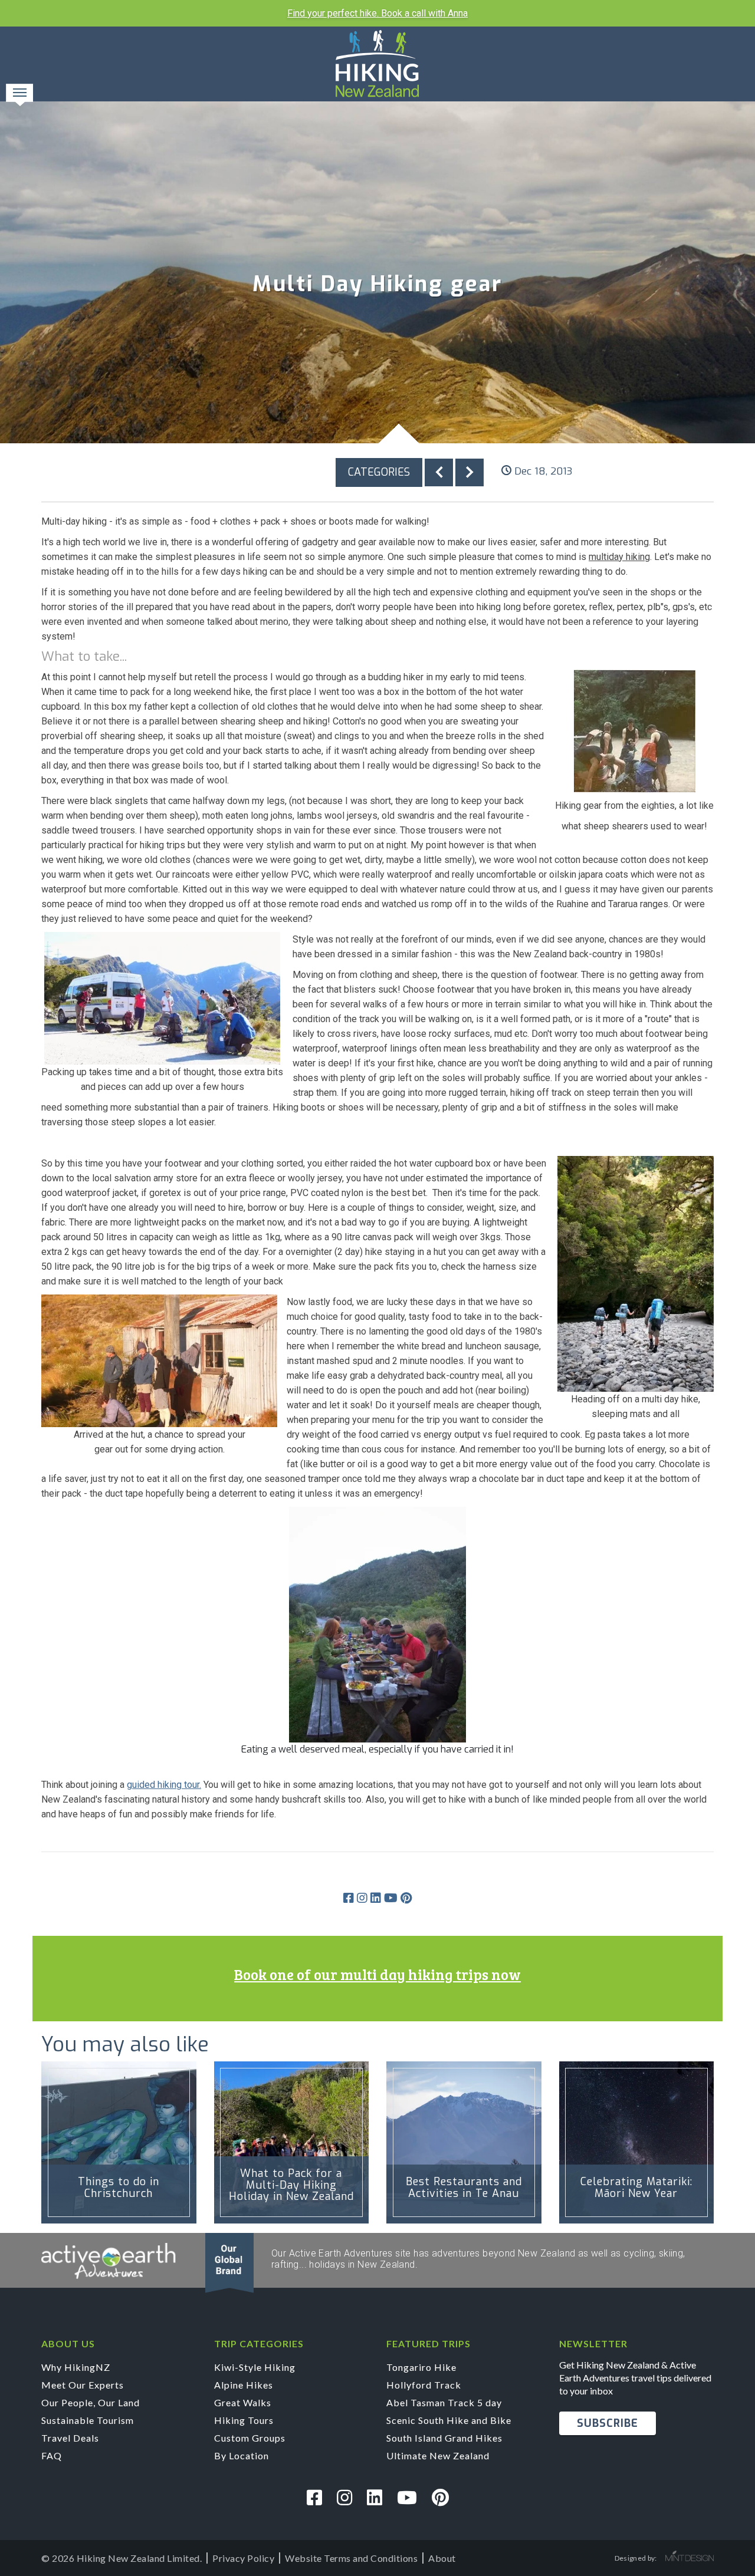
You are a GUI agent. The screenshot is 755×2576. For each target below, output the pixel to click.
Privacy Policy (243, 2558)
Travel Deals (70, 2438)
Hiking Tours (244, 2420)
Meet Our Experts (83, 2385)
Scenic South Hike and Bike (449, 2420)
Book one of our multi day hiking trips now (377, 1974)
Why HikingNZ (76, 2367)
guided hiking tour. (164, 1785)
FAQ (52, 2455)
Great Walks (243, 2402)
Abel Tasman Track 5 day (444, 2402)
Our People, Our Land (91, 2402)
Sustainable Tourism (88, 2420)
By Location (242, 2455)
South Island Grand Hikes (444, 2438)
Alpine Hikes (244, 2385)
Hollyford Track (424, 2385)
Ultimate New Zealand (438, 2455)
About (442, 2558)
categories (379, 472)
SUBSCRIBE (608, 2423)
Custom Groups (250, 2438)
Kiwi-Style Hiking (255, 2367)
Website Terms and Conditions (351, 2558)
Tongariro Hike (421, 2367)
